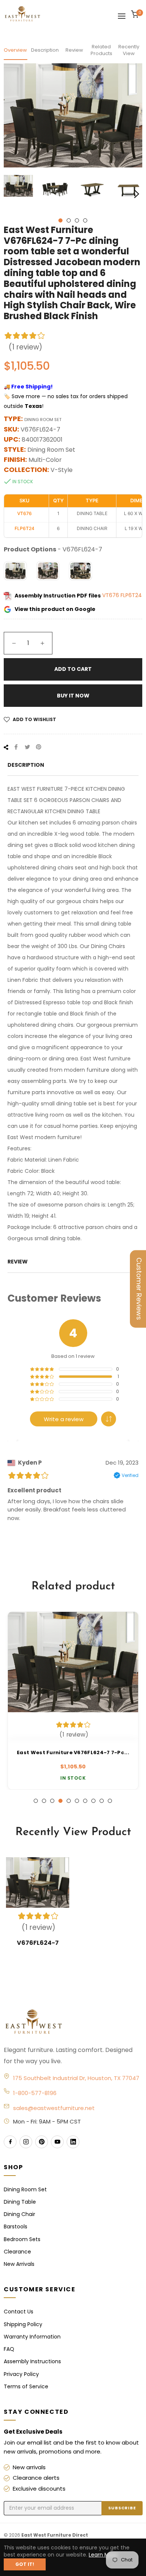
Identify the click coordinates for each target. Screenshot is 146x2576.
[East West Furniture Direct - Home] (73, 2022)
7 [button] (85, 1801)
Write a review (64, 1419)
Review (74, 50)
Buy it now (73, 696)
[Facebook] (10, 2142)
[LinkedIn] (73, 2142)
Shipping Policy (23, 2324)
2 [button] (69, 220)
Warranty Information (32, 2337)
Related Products (101, 50)
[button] (109, 1419)
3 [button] (77, 220)
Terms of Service (26, 2386)
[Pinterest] (42, 2142)
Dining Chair (19, 2214)
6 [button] (77, 1801)
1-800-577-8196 (35, 2093)
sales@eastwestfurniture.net (54, 2108)
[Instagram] (26, 2142)
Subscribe (122, 2508)
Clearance (17, 2252)
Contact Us (19, 2312)
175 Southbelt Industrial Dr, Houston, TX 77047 (76, 2078)
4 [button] (85, 220)
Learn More (103, 2555)
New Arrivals (19, 2264)
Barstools (16, 2227)
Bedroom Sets (22, 2239)
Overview (15, 50)
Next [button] (137, 194)
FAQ (9, 2349)
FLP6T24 (131, 596)
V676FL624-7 (38, 1943)
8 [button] (93, 1801)
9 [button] (102, 1801)
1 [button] (60, 220)
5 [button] (69, 1801)
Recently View (129, 50)
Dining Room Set (25, 2189)
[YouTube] (57, 2142)
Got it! (25, 2564)
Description (45, 50)
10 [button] (110, 1801)
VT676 (111, 596)
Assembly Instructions (32, 2361)
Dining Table (20, 2202)
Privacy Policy (21, 2374)
